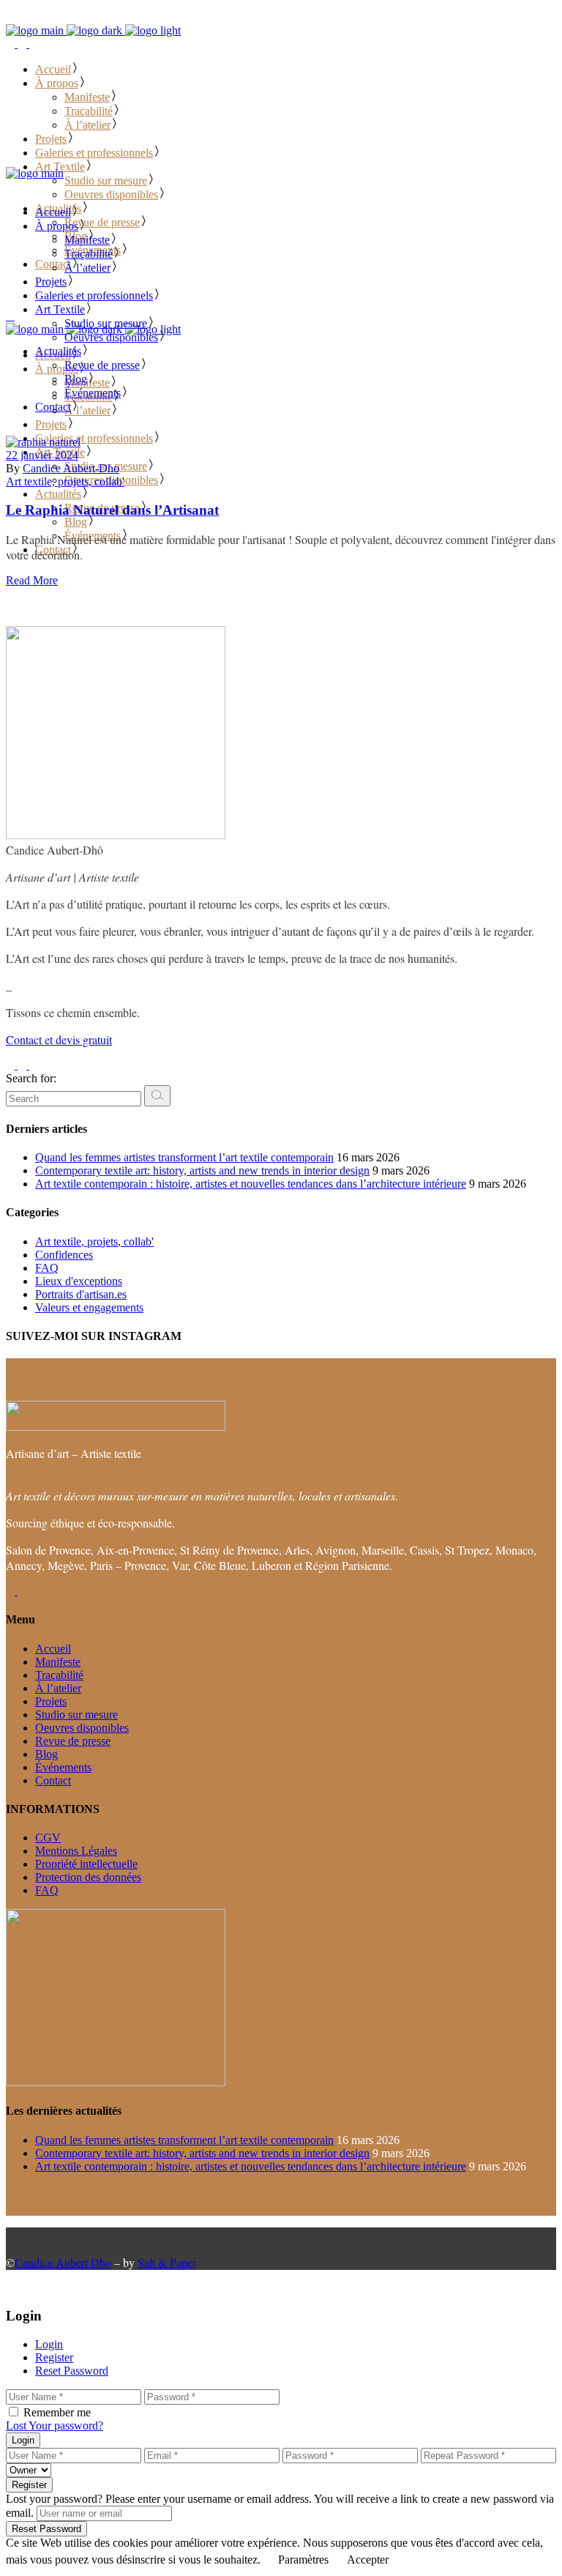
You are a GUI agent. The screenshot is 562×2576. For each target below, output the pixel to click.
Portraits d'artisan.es (81, 1294)
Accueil (53, 1649)
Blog (46, 1754)
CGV (48, 1838)
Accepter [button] (368, 2560)
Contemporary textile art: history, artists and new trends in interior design (202, 1170)
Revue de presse (73, 1741)
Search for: (31, 1078)
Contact (53, 1780)
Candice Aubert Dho (63, 2262)
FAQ (47, 1268)
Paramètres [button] (303, 2560)
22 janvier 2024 (42, 455)
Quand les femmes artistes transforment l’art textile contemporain (184, 1157)
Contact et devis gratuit (59, 1039)
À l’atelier (58, 1688)
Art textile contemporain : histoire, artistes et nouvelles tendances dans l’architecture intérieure (251, 1184)
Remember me (57, 2412)
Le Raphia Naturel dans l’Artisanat (112, 510)
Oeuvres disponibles (82, 1728)
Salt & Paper (167, 2262)
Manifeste (58, 1662)
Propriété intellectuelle (86, 1864)
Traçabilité (59, 1675)
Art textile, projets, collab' (65, 481)
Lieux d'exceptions (79, 1281)
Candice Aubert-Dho (71, 468)
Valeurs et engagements (89, 1307)
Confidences (64, 1255)
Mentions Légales (76, 1851)
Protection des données (88, 1877)
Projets (51, 1701)
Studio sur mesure (76, 1715)
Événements (63, 1767)
